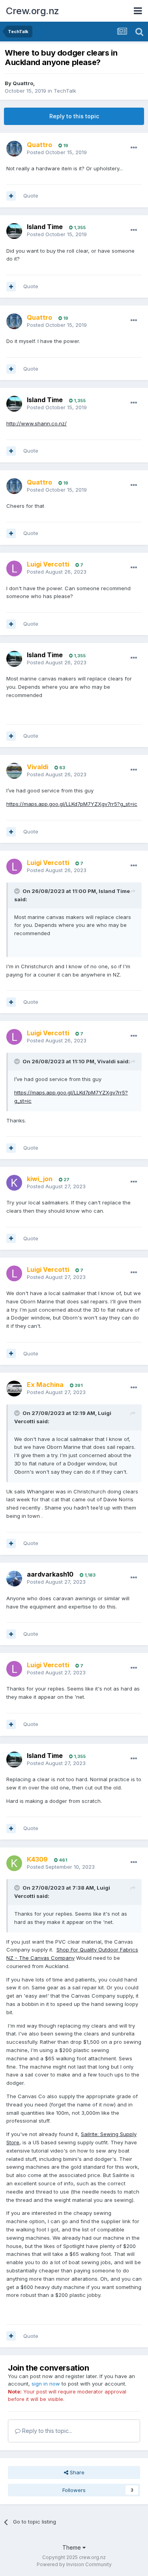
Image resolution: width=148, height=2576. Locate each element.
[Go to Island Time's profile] (14, 231)
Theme (72, 2547)
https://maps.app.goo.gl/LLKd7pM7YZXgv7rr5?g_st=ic (72, 804)
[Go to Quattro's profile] (14, 149)
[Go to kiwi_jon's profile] (14, 1183)
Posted (57, 152)
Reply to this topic (74, 116)
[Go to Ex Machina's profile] (14, 1389)
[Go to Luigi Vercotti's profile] (14, 569)
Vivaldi (106, 1061)
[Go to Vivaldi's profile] (14, 771)
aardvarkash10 (50, 1574)
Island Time (45, 227)
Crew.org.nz (33, 11)
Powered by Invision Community (74, 2564)
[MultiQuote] (11, 196)
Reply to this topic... (46, 2431)
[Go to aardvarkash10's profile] (14, 1579)
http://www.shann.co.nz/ (37, 423)
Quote (31, 196)
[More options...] (134, 148)
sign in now (46, 2384)
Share (76, 2472)
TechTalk (65, 91)
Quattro (23, 83)
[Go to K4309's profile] (14, 1863)
